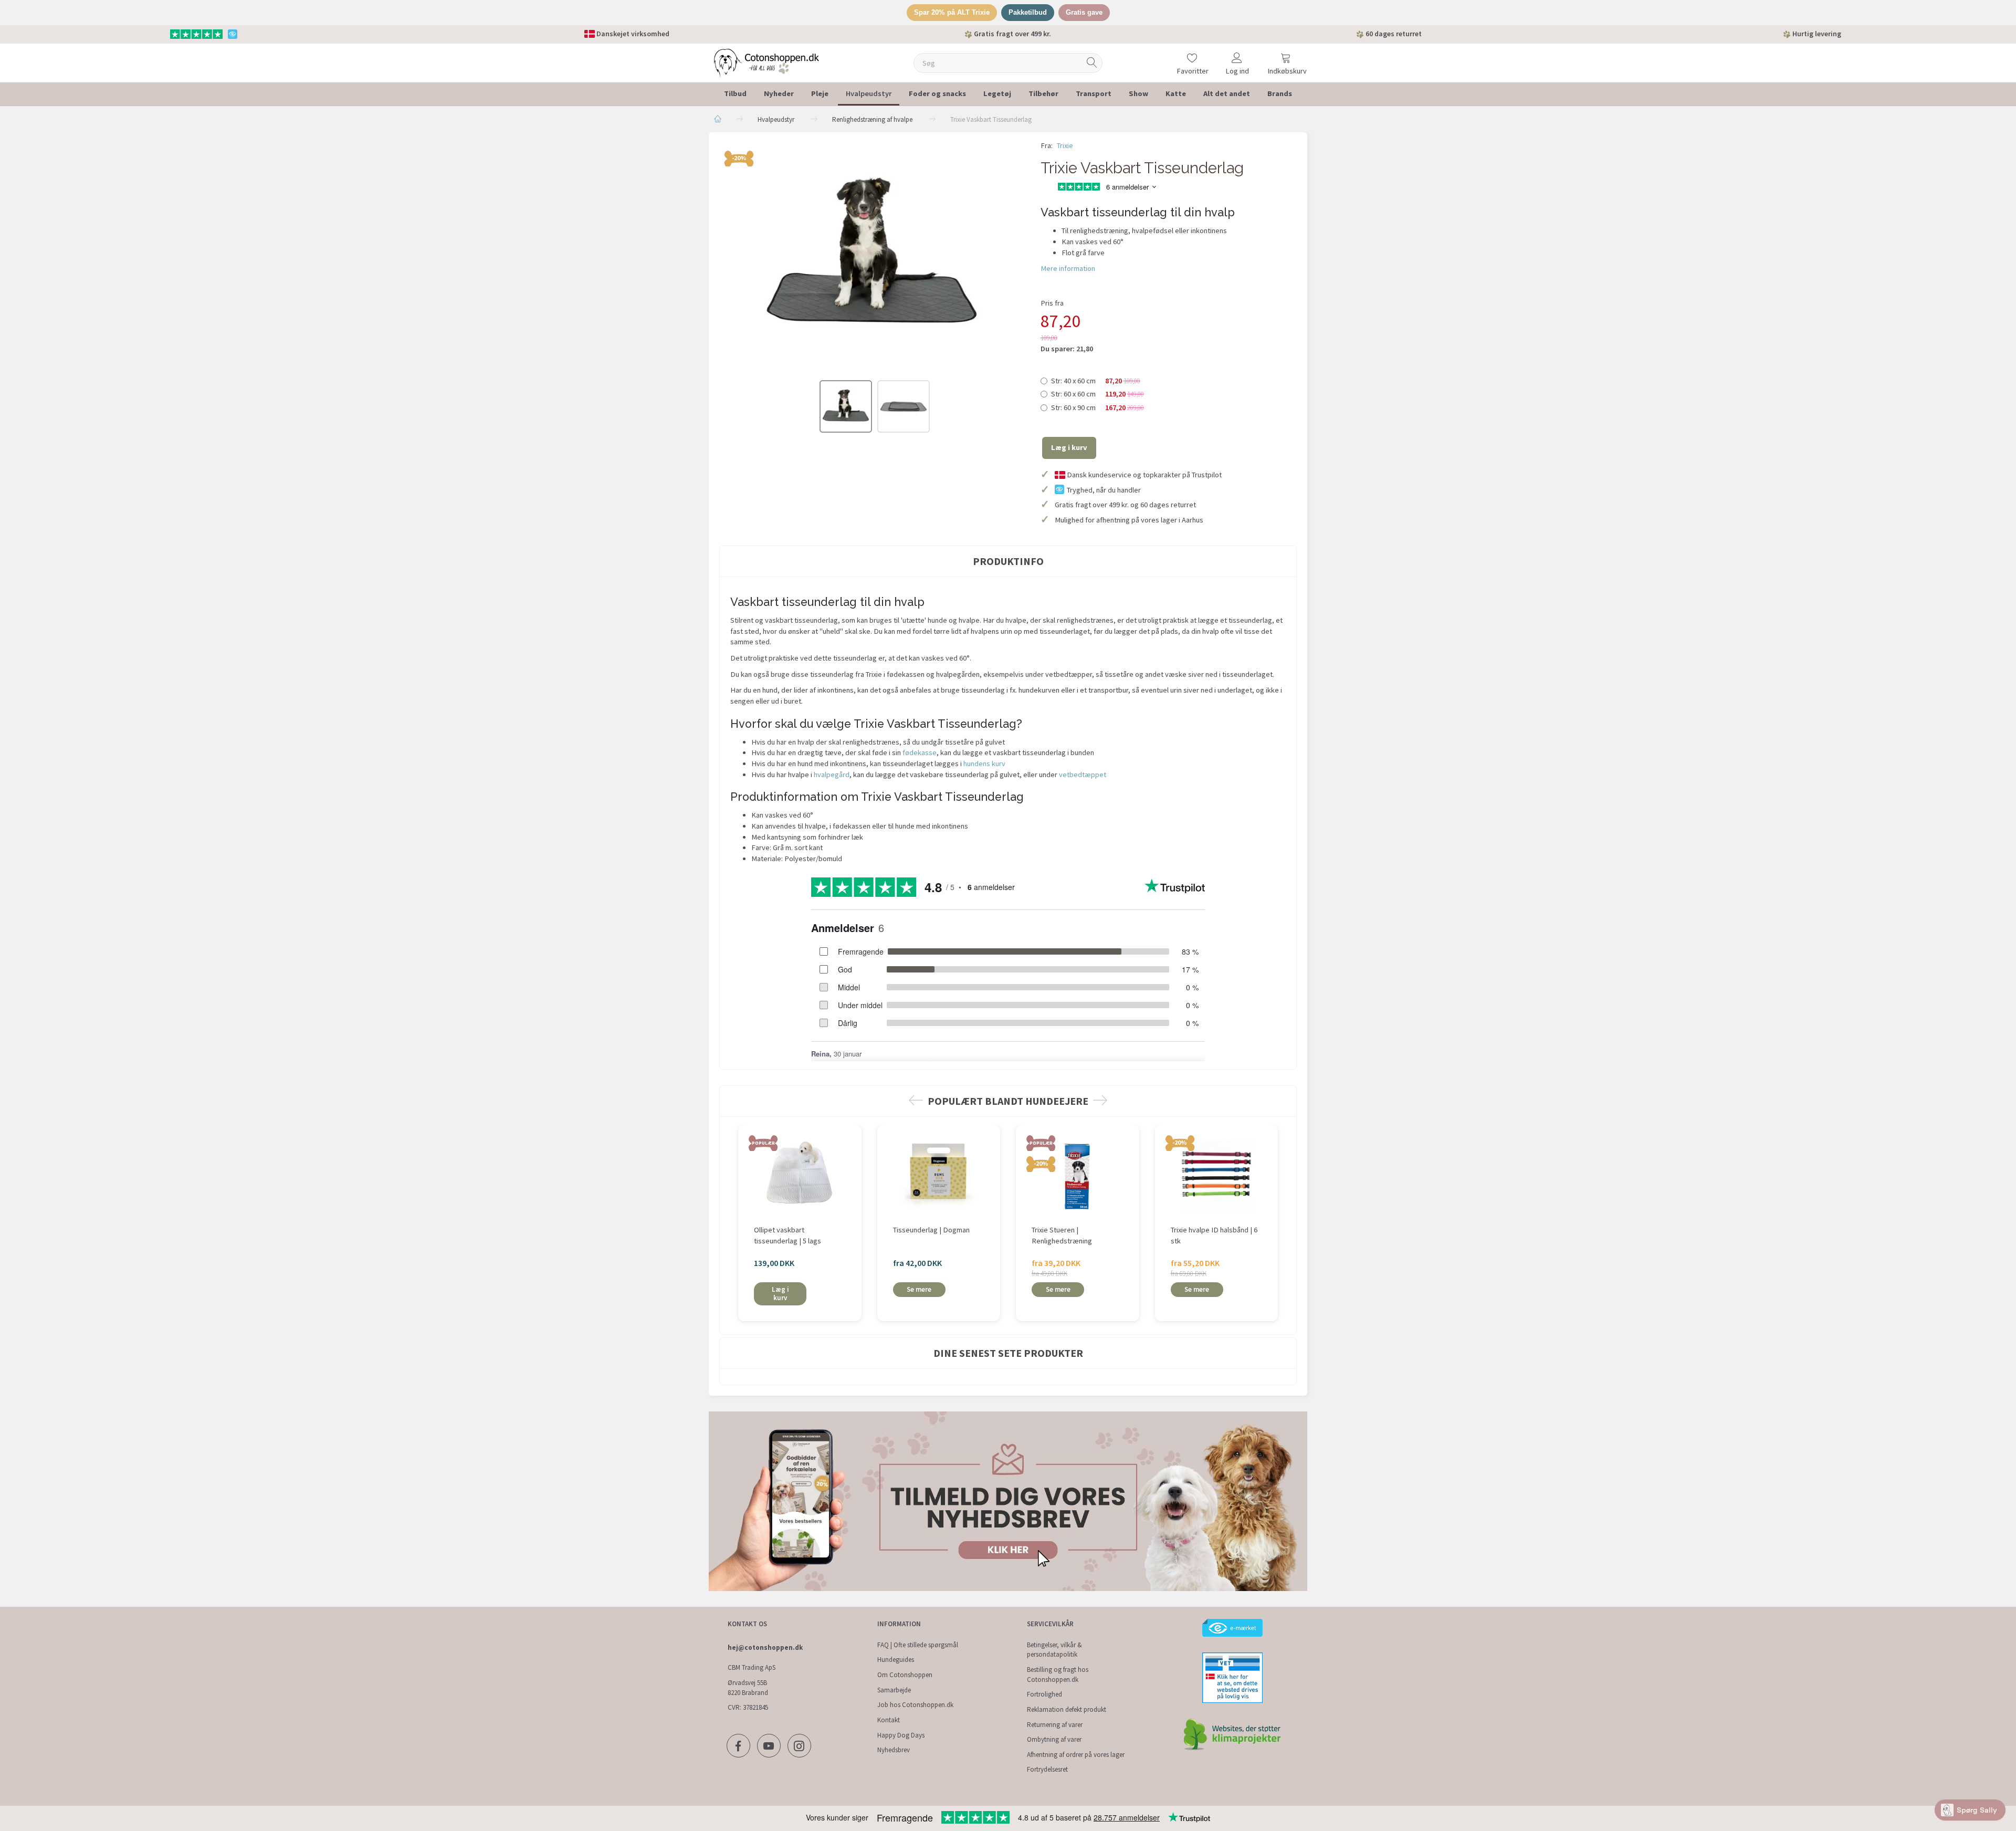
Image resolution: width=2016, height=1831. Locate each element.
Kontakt (889, 1720)
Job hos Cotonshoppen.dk (915, 1705)
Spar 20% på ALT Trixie (952, 12)
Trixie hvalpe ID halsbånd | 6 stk (1214, 1235)
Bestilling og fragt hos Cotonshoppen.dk (1058, 1675)
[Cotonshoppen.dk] (766, 62)
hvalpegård (832, 775)
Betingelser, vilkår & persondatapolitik (1054, 1650)
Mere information (1068, 268)
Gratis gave (1084, 12)
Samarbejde (894, 1690)
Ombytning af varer (1054, 1739)
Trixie (1065, 145)
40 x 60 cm (1096, 381)
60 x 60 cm (1098, 394)
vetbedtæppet (1083, 775)
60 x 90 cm (1098, 407)
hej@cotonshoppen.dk (765, 1647)
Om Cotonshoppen (905, 1675)
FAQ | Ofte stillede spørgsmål (918, 1645)
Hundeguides (896, 1660)
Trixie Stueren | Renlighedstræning (1062, 1235)
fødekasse (920, 752)
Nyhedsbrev (894, 1750)
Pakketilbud (1028, 12)
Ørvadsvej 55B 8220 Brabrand (748, 1688)
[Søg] (1092, 63)
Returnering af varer (1055, 1725)
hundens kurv (984, 763)
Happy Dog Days (901, 1735)
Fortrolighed (1044, 1694)
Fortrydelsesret (1047, 1769)
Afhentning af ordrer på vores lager (1076, 1755)
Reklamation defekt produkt (1067, 1709)
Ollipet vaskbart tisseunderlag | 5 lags (787, 1235)
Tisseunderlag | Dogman (931, 1230)
